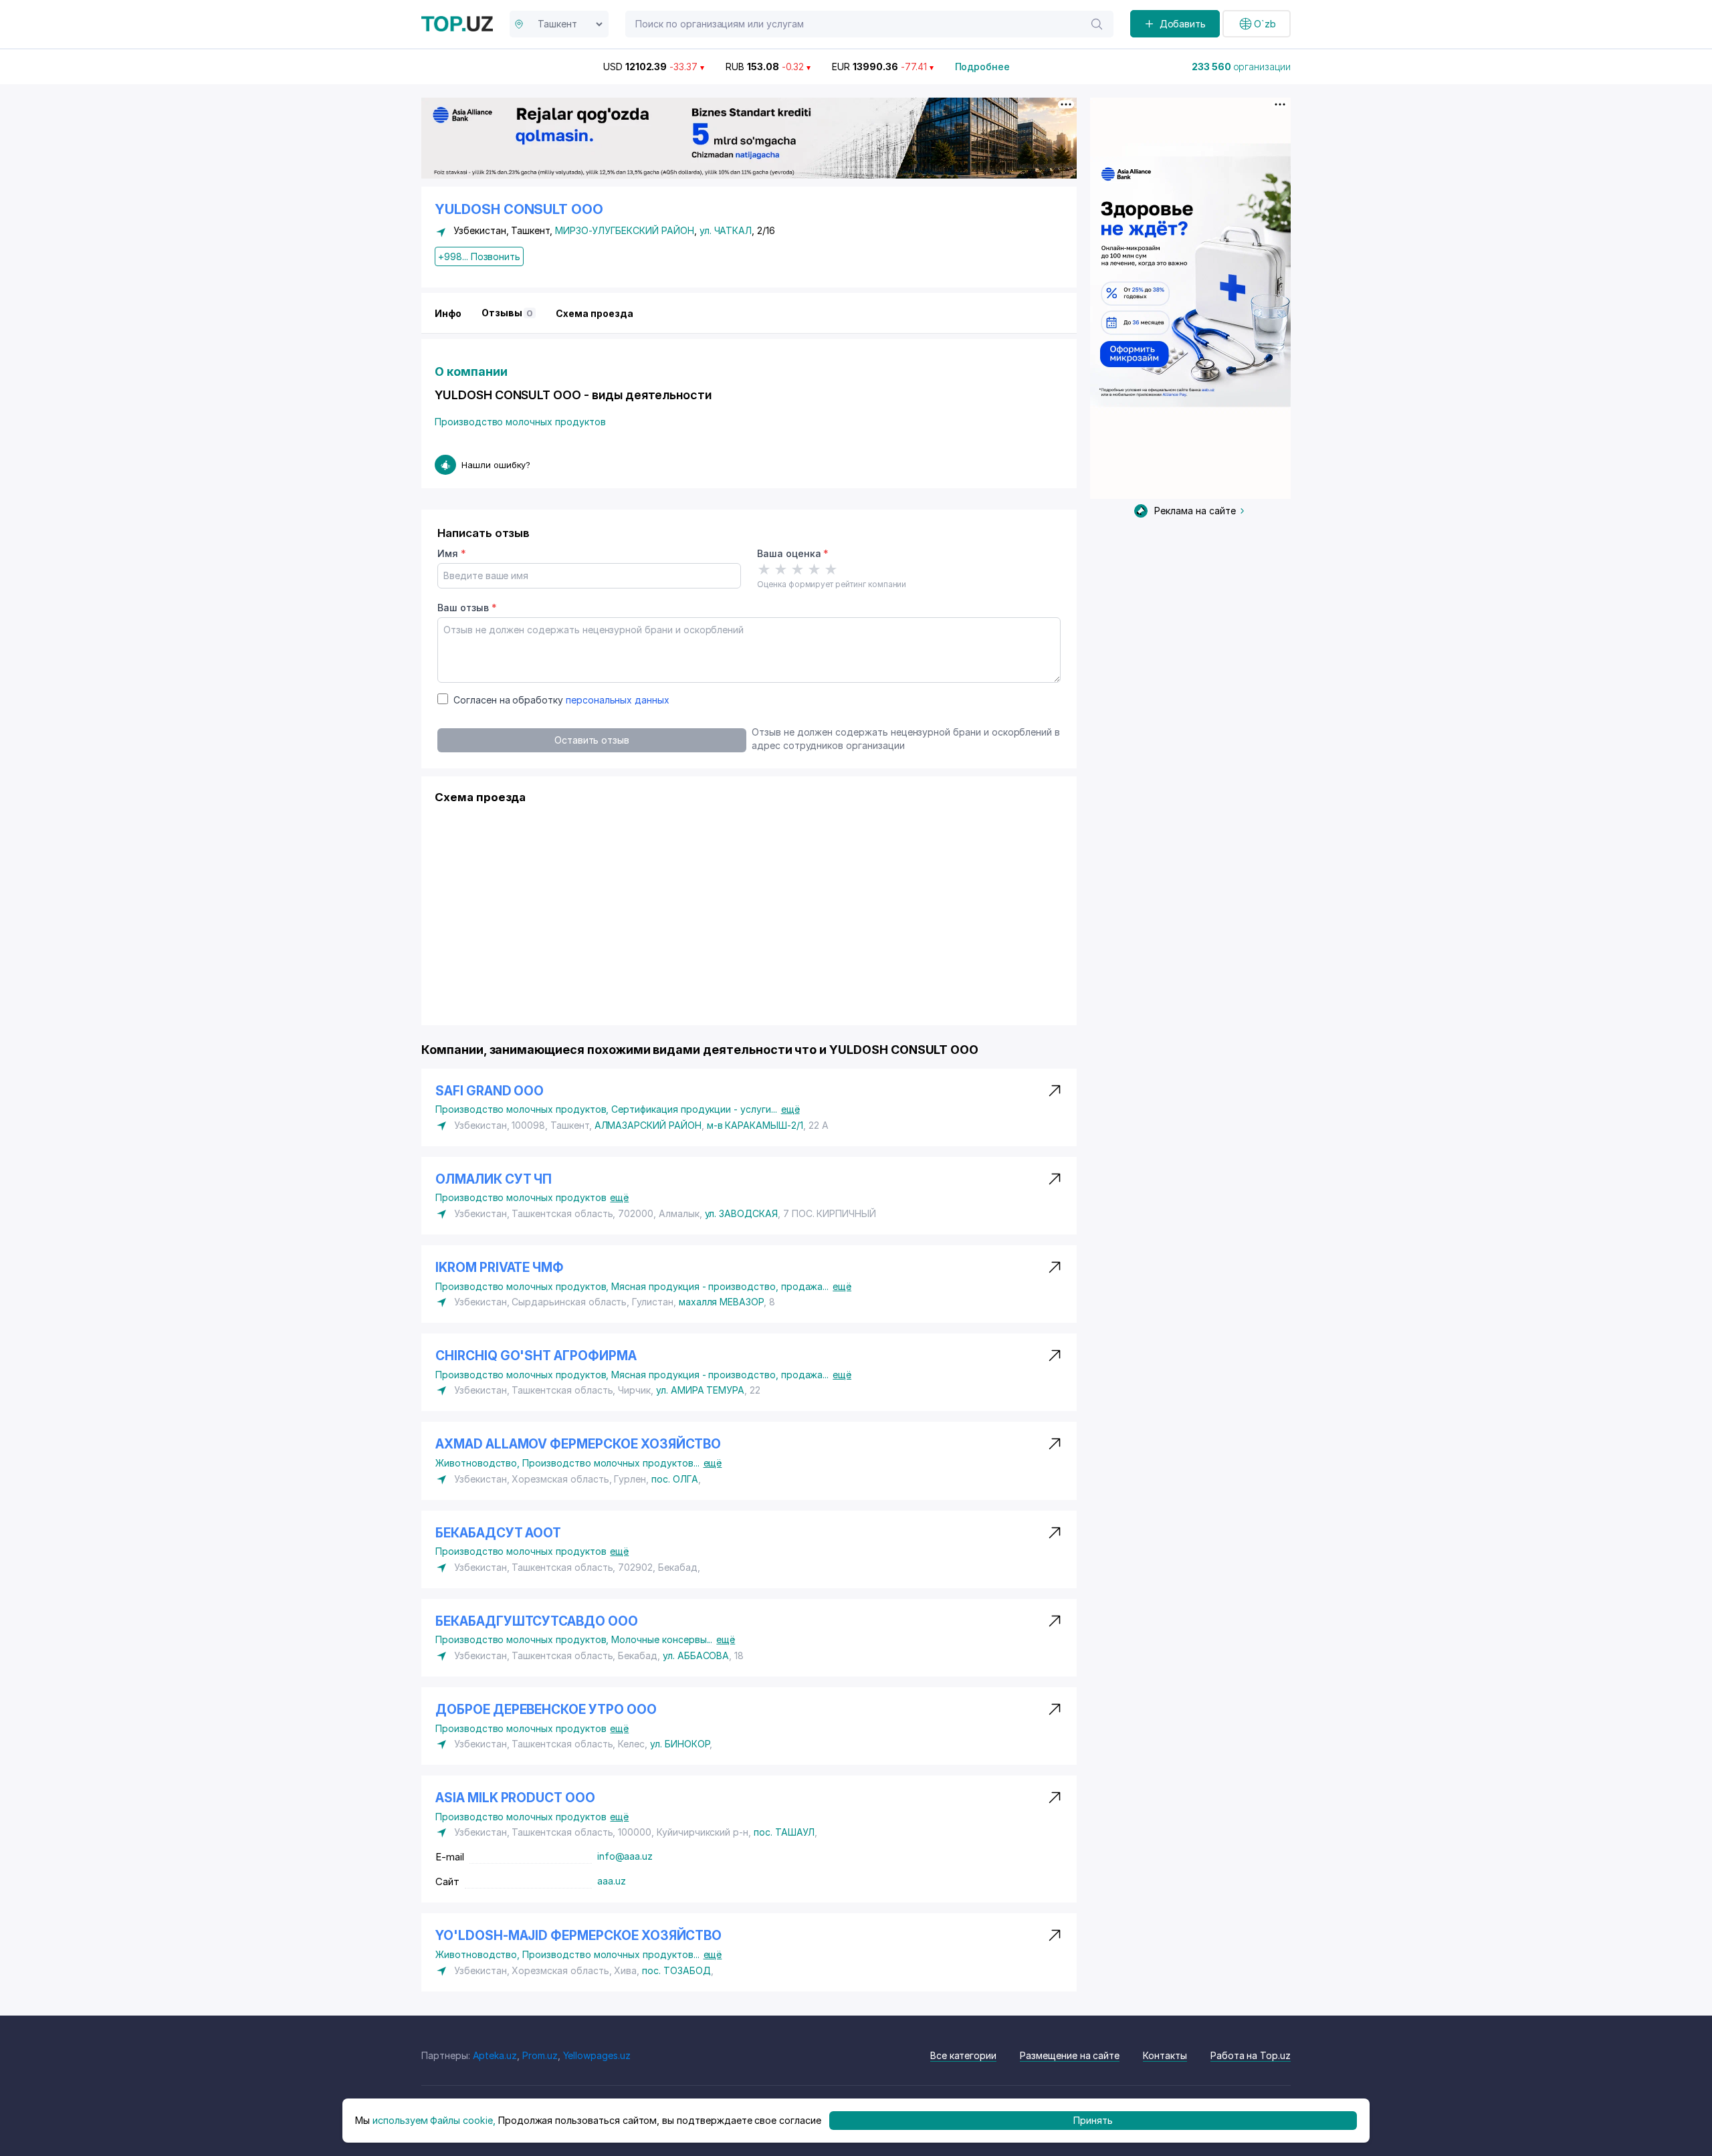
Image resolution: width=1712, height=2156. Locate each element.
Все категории (963, 2055)
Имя (452, 553)
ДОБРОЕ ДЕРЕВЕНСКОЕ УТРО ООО (546, 1710)
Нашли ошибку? (496, 465)
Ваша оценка (793, 553)
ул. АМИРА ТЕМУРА (700, 1390)
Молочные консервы (662, 1639)
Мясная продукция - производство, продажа (720, 1286)
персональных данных (618, 700)
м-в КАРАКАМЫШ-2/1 (755, 1125)
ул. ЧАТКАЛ (726, 230)
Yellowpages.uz (597, 2055)
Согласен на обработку (561, 700)
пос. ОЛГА (675, 1479)
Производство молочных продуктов (520, 422)
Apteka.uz (495, 2055)
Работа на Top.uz (1251, 2055)
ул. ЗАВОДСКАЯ (741, 1213)
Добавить (1183, 24)
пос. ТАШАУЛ (784, 1832)
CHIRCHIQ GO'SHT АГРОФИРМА (536, 1356)
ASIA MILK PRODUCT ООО (515, 1798)
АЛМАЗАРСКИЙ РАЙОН (648, 1125)
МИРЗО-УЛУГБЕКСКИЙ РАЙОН (625, 230)
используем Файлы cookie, (434, 2120)
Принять (1093, 2120)
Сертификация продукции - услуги (694, 1109)
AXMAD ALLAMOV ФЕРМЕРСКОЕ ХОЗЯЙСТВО (578, 1444)
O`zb (1265, 24)
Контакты (1165, 2055)
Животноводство (479, 1463)
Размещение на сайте (1070, 2055)
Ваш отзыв (467, 608)
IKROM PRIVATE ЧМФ (500, 1268)
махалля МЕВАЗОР (721, 1302)
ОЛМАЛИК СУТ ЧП (494, 1179)
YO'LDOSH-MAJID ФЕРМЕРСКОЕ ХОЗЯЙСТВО (578, 1936)
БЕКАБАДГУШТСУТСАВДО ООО (537, 1621)
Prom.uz (540, 2055)
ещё (790, 1109)
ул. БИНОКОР (680, 1744)
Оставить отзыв (592, 740)
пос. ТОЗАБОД (676, 1970)
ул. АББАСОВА (696, 1655)
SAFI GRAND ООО (490, 1091)
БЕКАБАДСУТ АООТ (498, 1533)
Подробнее (983, 67)
